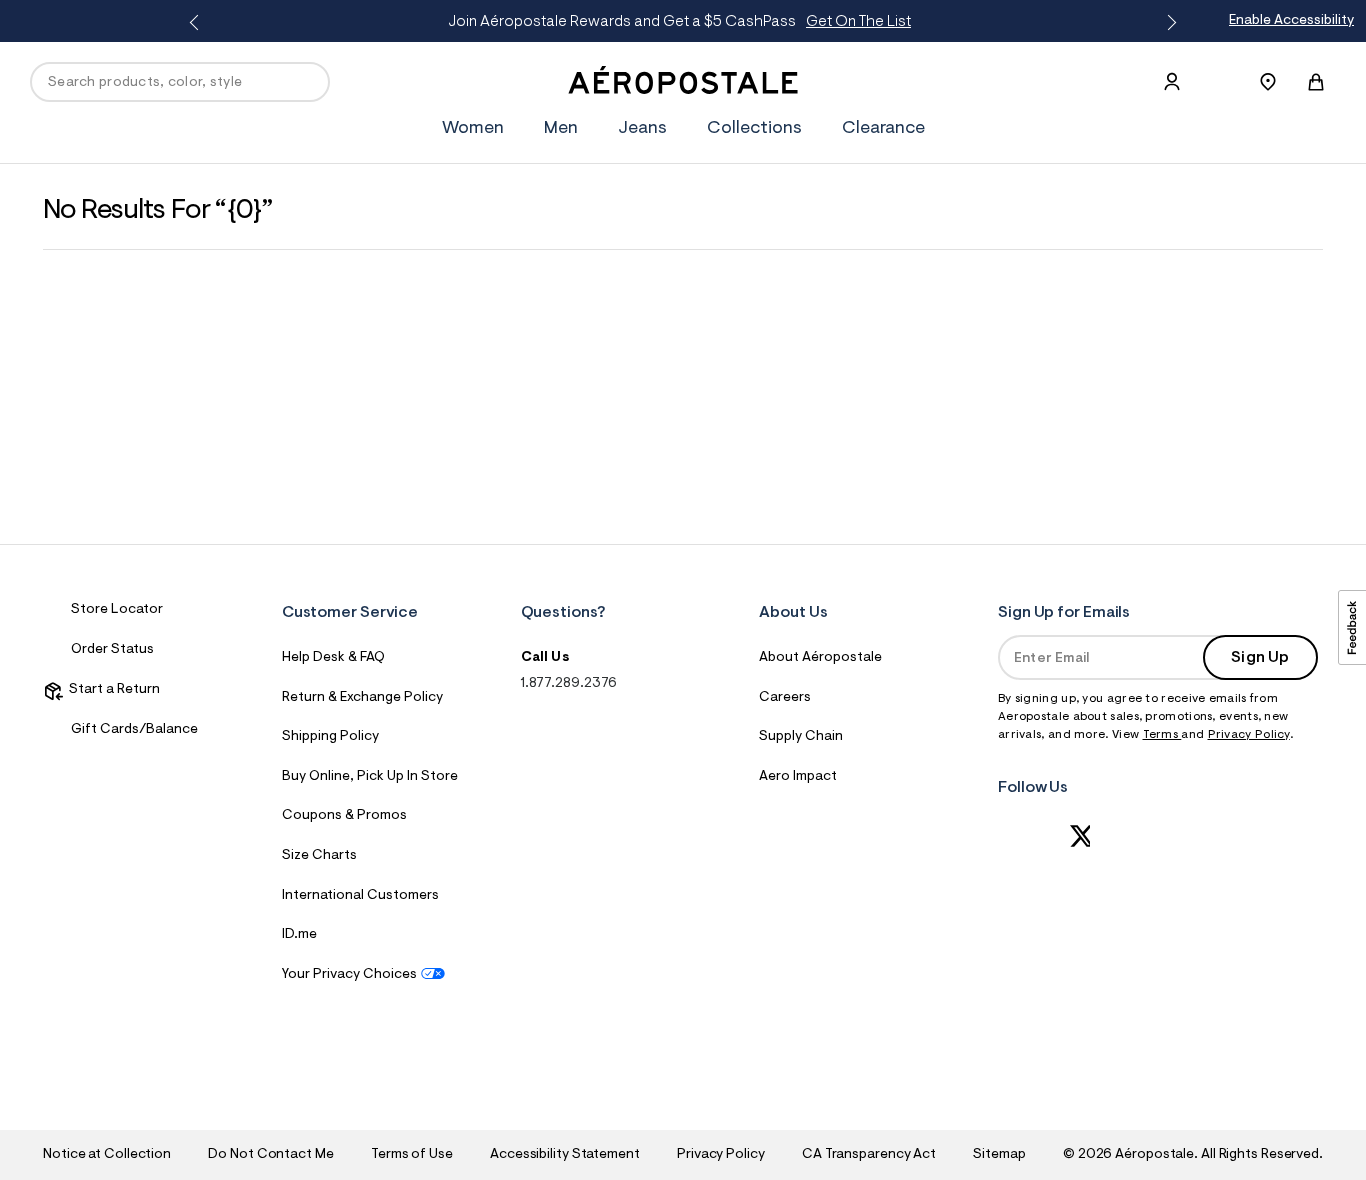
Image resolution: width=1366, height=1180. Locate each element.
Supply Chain (801, 737)
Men (561, 129)
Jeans (642, 129)
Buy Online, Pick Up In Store (370, 777)
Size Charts (319, 856)
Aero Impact (798, 777)
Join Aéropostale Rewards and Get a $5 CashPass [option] (679, 22)
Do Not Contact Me (270, 1155)
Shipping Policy (330, 737)
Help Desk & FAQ (333, 658)
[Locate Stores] (1268, 82)
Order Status (112, 650)
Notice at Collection (107, 1155)
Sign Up (1260, 658)
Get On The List (858, 22)
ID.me (299, 935)
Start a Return (111, 690)
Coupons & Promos (344, 816)
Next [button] (1168, 23)
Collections (754, 129)
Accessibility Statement (565, 1155)
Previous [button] (198, 23)
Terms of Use (412, 1155)
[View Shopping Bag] (1316, 82)
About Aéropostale (820, 658)
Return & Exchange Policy (362, 698)
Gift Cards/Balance (134, 730)
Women (473, 129)
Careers (785, 698)
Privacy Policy (1249, 735)
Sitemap (999, 1155)
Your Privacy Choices (349, 975)
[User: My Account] (1172, 82)
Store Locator (117, 610)
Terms (1162, 735)
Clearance (883, 129)
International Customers (360, 896)
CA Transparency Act (869, 1155)
